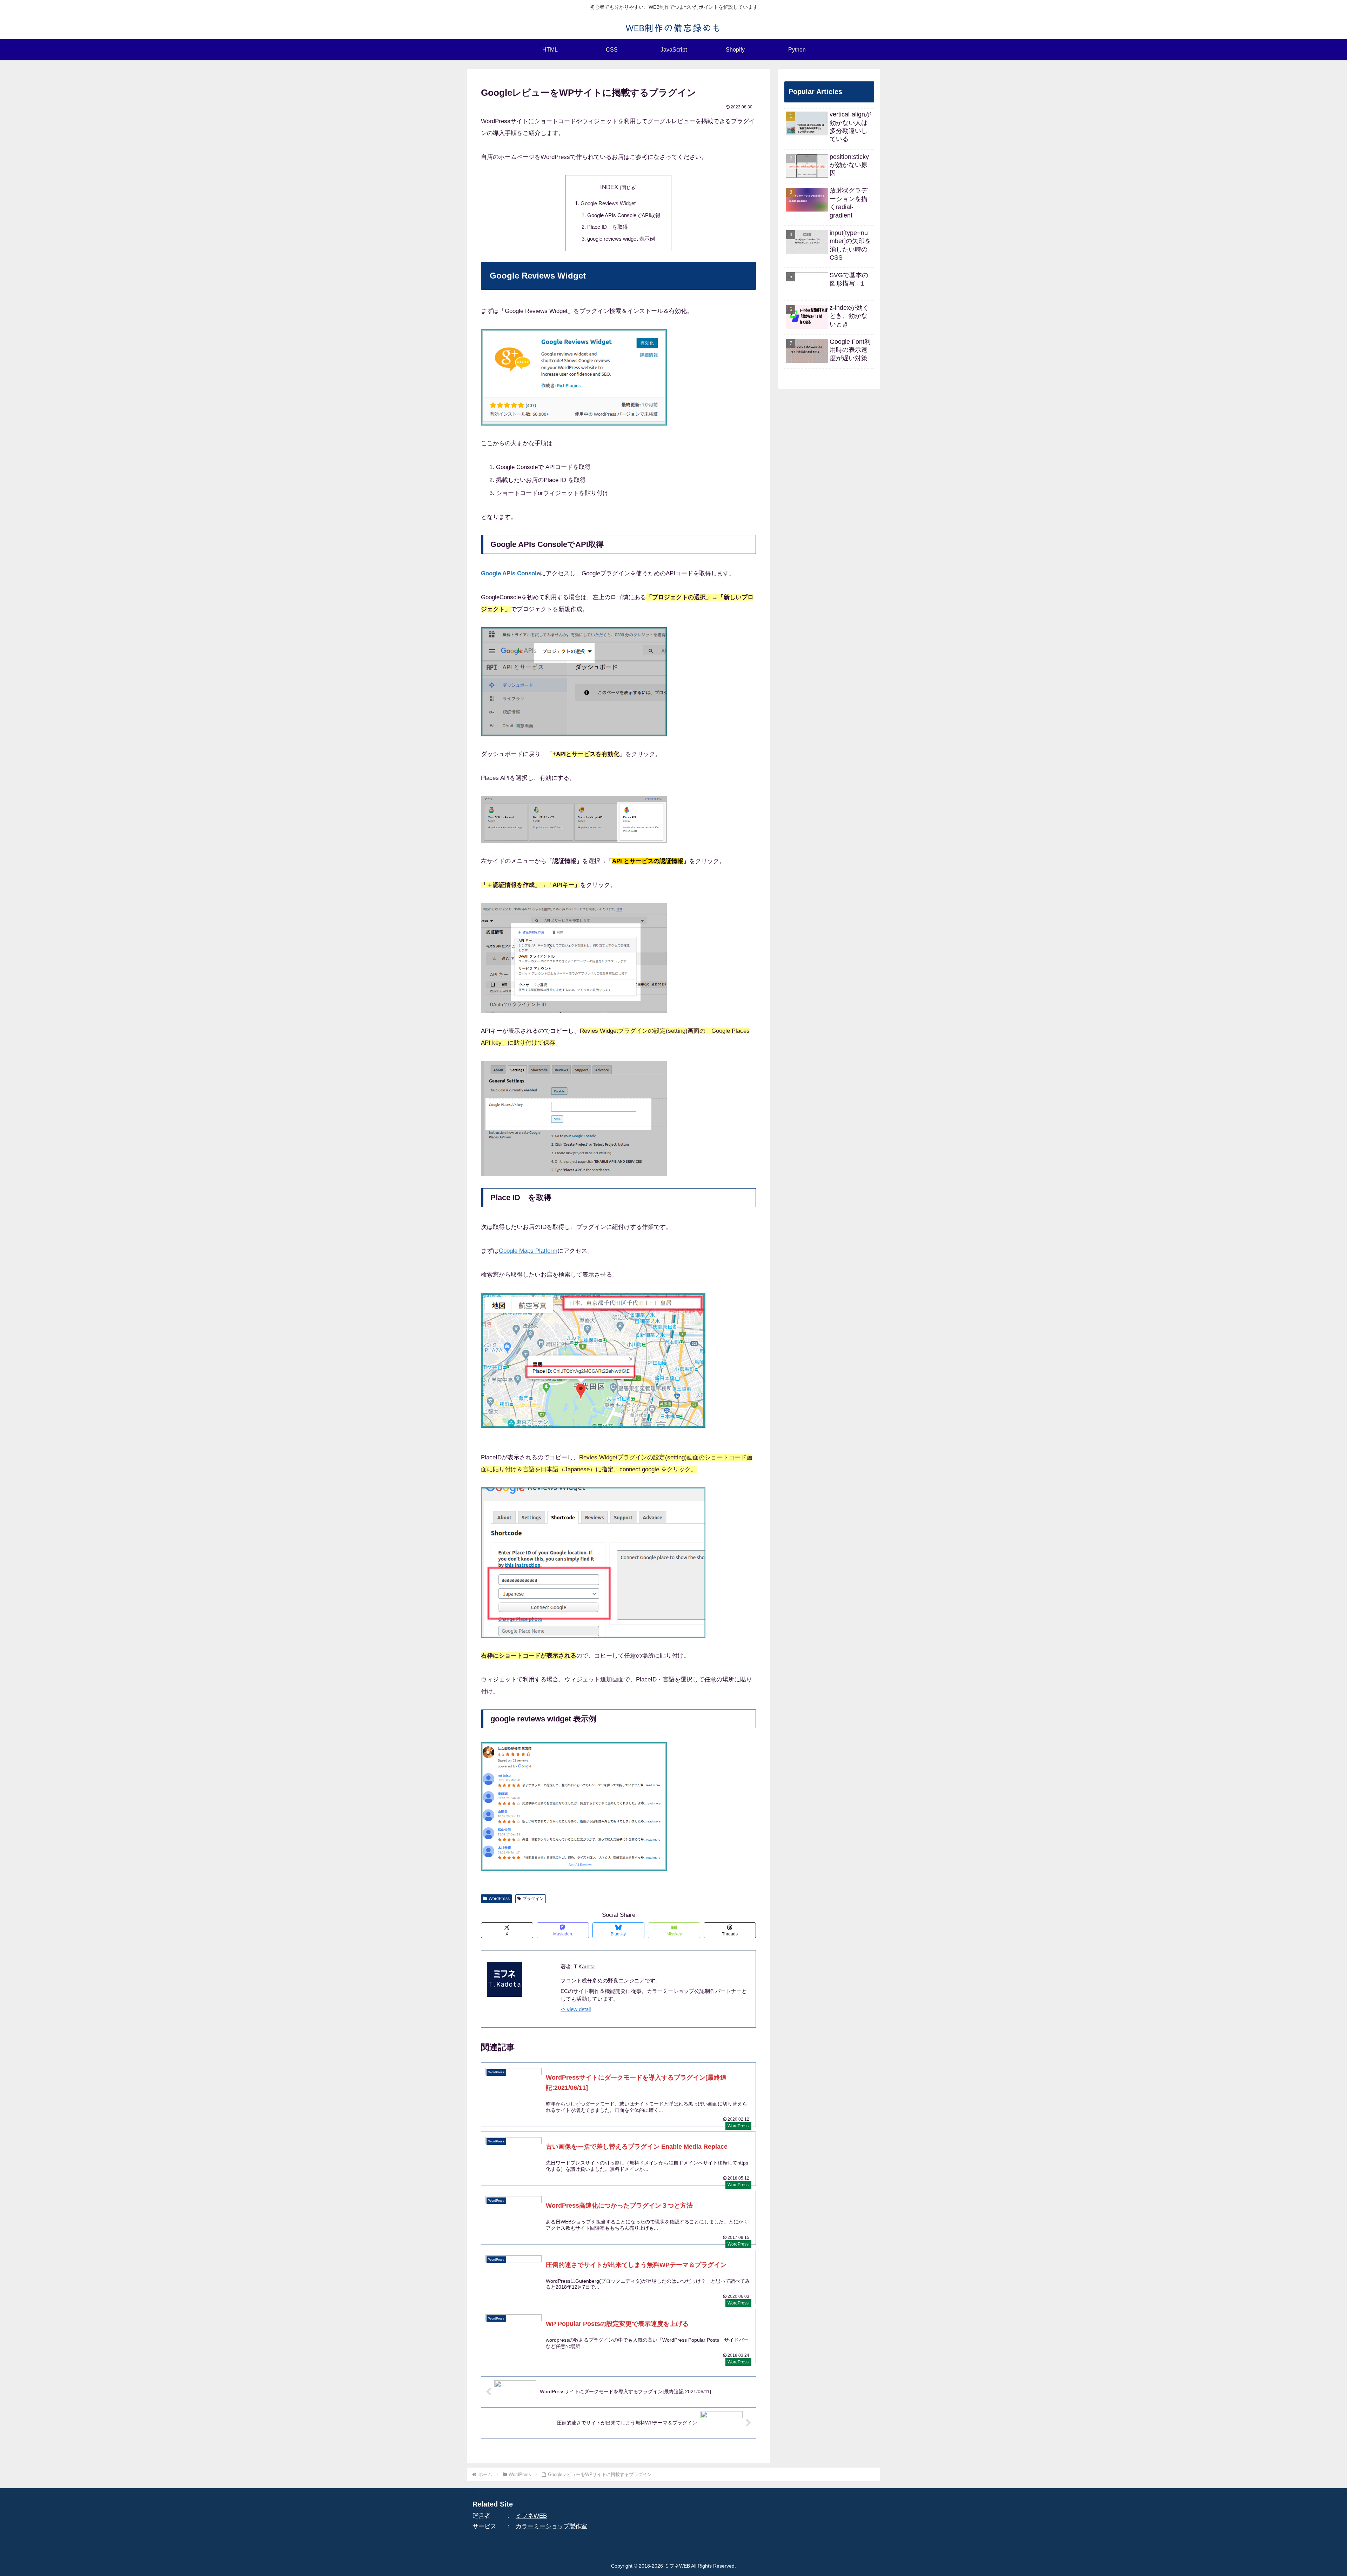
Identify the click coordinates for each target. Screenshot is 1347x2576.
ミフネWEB (531, 2516)
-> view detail (576, 2009)
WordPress (499, 1899)
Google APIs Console (510, 573)
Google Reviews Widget (608, 203)
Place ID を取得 (608, 227)
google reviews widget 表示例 (621, 239)
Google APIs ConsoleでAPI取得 (624, 215)
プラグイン (533, 1899)
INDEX (609, 187)
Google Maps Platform (528, 1251)
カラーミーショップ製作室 (551, 2526)
